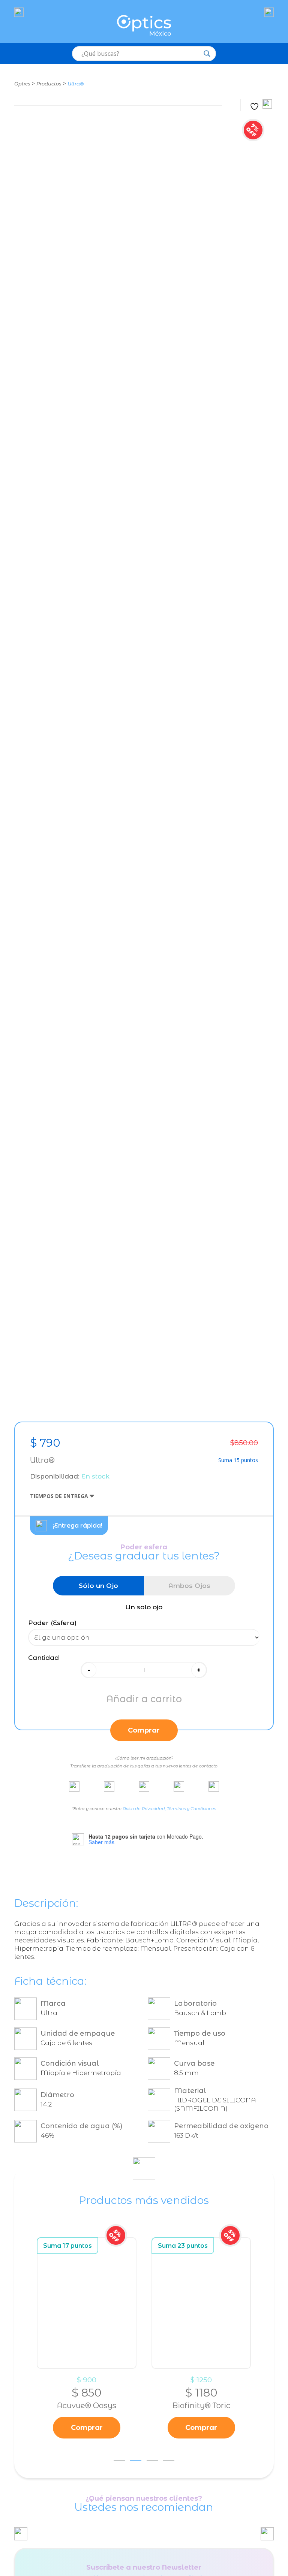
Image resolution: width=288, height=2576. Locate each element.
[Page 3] (152, 2460)
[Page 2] (136, 2460)
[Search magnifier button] (207, 54)
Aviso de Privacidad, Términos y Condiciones (169, 1809)
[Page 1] (119, 2460)
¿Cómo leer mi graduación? (144, 1758)
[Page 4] (169, 2460)
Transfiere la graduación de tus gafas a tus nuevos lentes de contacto (144, 1766)
